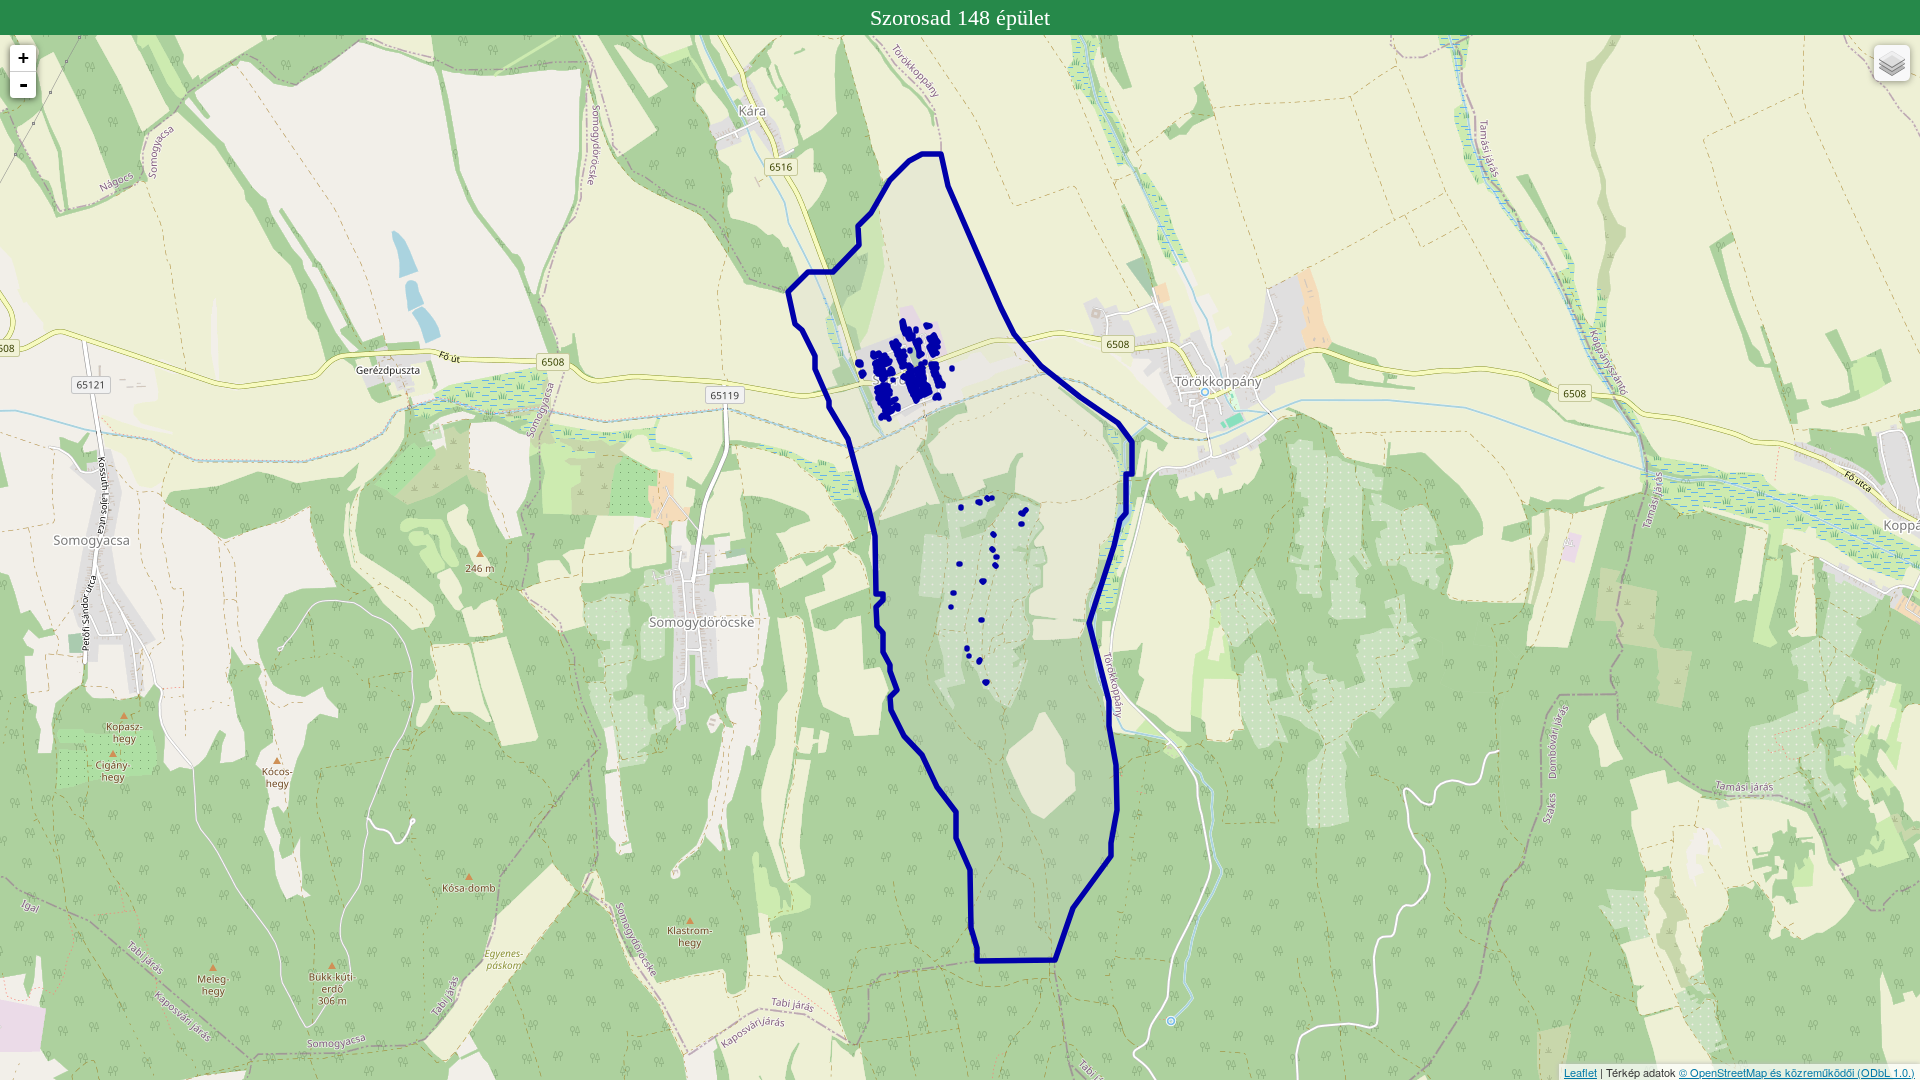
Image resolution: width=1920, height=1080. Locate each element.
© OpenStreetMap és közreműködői (1768, 1072)
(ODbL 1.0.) (1886, 1072)
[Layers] (1892, 63)
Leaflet (1580, 1072)
